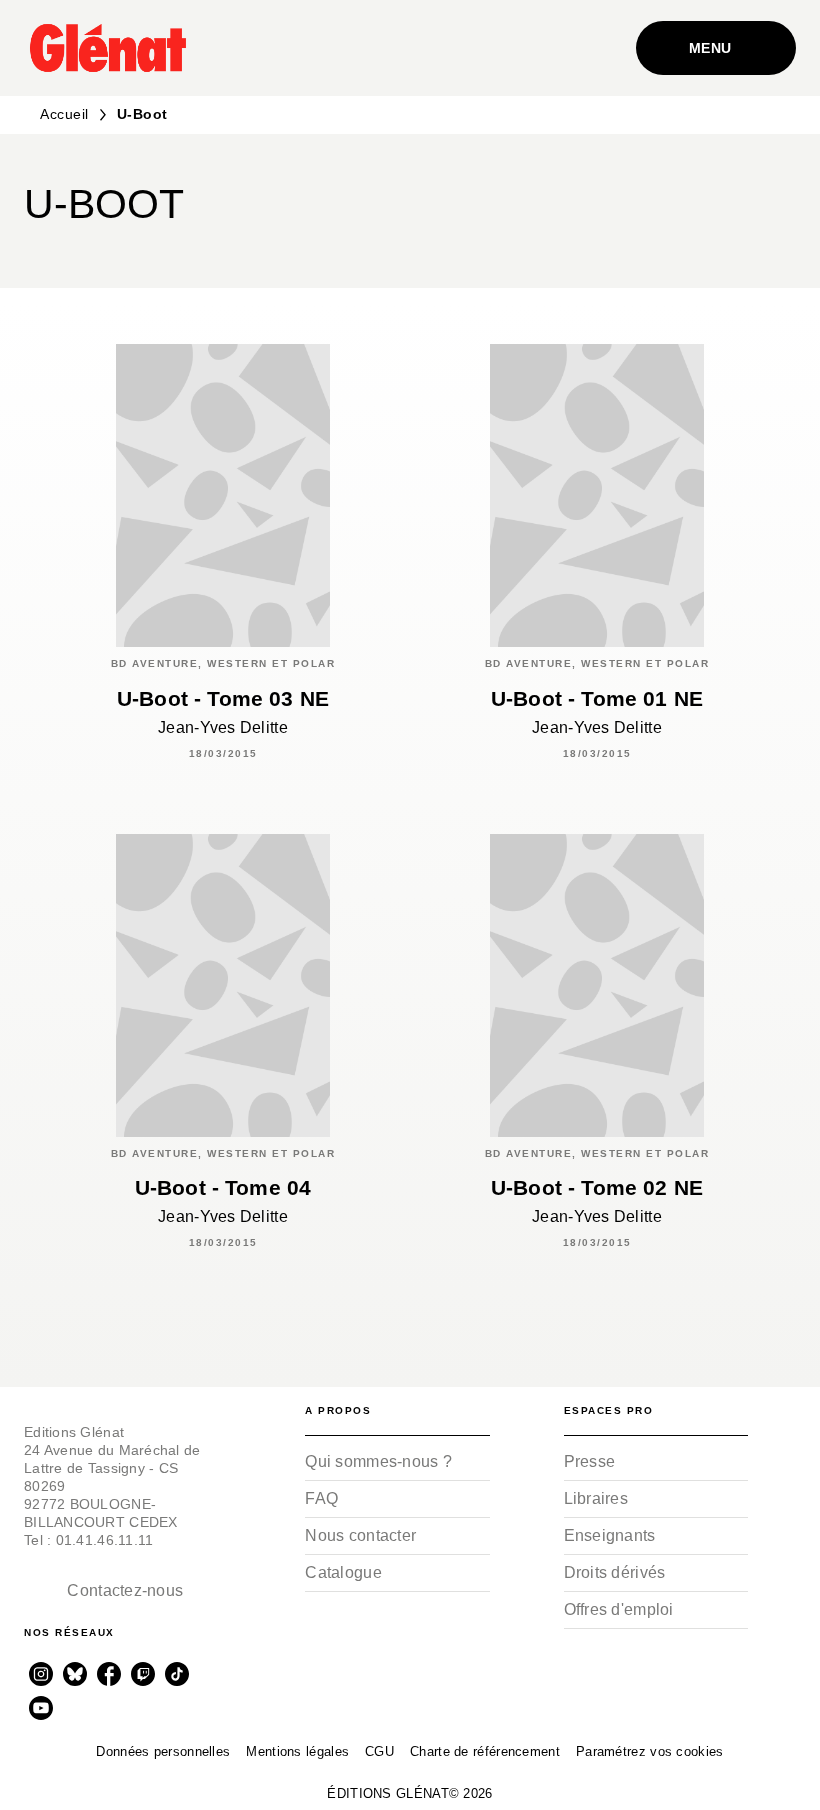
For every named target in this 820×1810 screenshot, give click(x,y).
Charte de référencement (485, 1751)
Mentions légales (297, 1751)
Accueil (64, 114)
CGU (379, 1751)
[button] (764, 211)
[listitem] (41, 1674)
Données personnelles (163, 1751)
